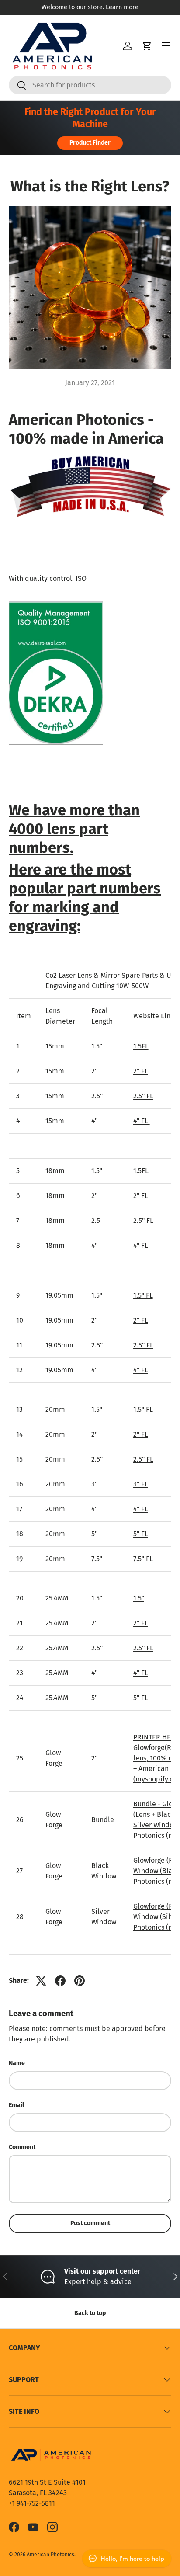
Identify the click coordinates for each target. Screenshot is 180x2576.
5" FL (141, 1534)
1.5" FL (143, 1295)
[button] (147, 46)
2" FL (141, 1071)
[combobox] (90, 85)
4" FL (142, 1121)
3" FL (141, 1484)
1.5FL (141, 1046)
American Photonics (50, 2555)
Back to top (90, 2313)
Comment (22, 2147)
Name (17, 2063)
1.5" (139, 1598)
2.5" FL (143, 1096)
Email (16, 2105)
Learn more (122, 7)
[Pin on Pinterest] (80, 1981)
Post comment (90, 2223)
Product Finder (90, 143)
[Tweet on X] (41, 1981)
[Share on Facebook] (60, 1981)
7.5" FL (143, 1559)
